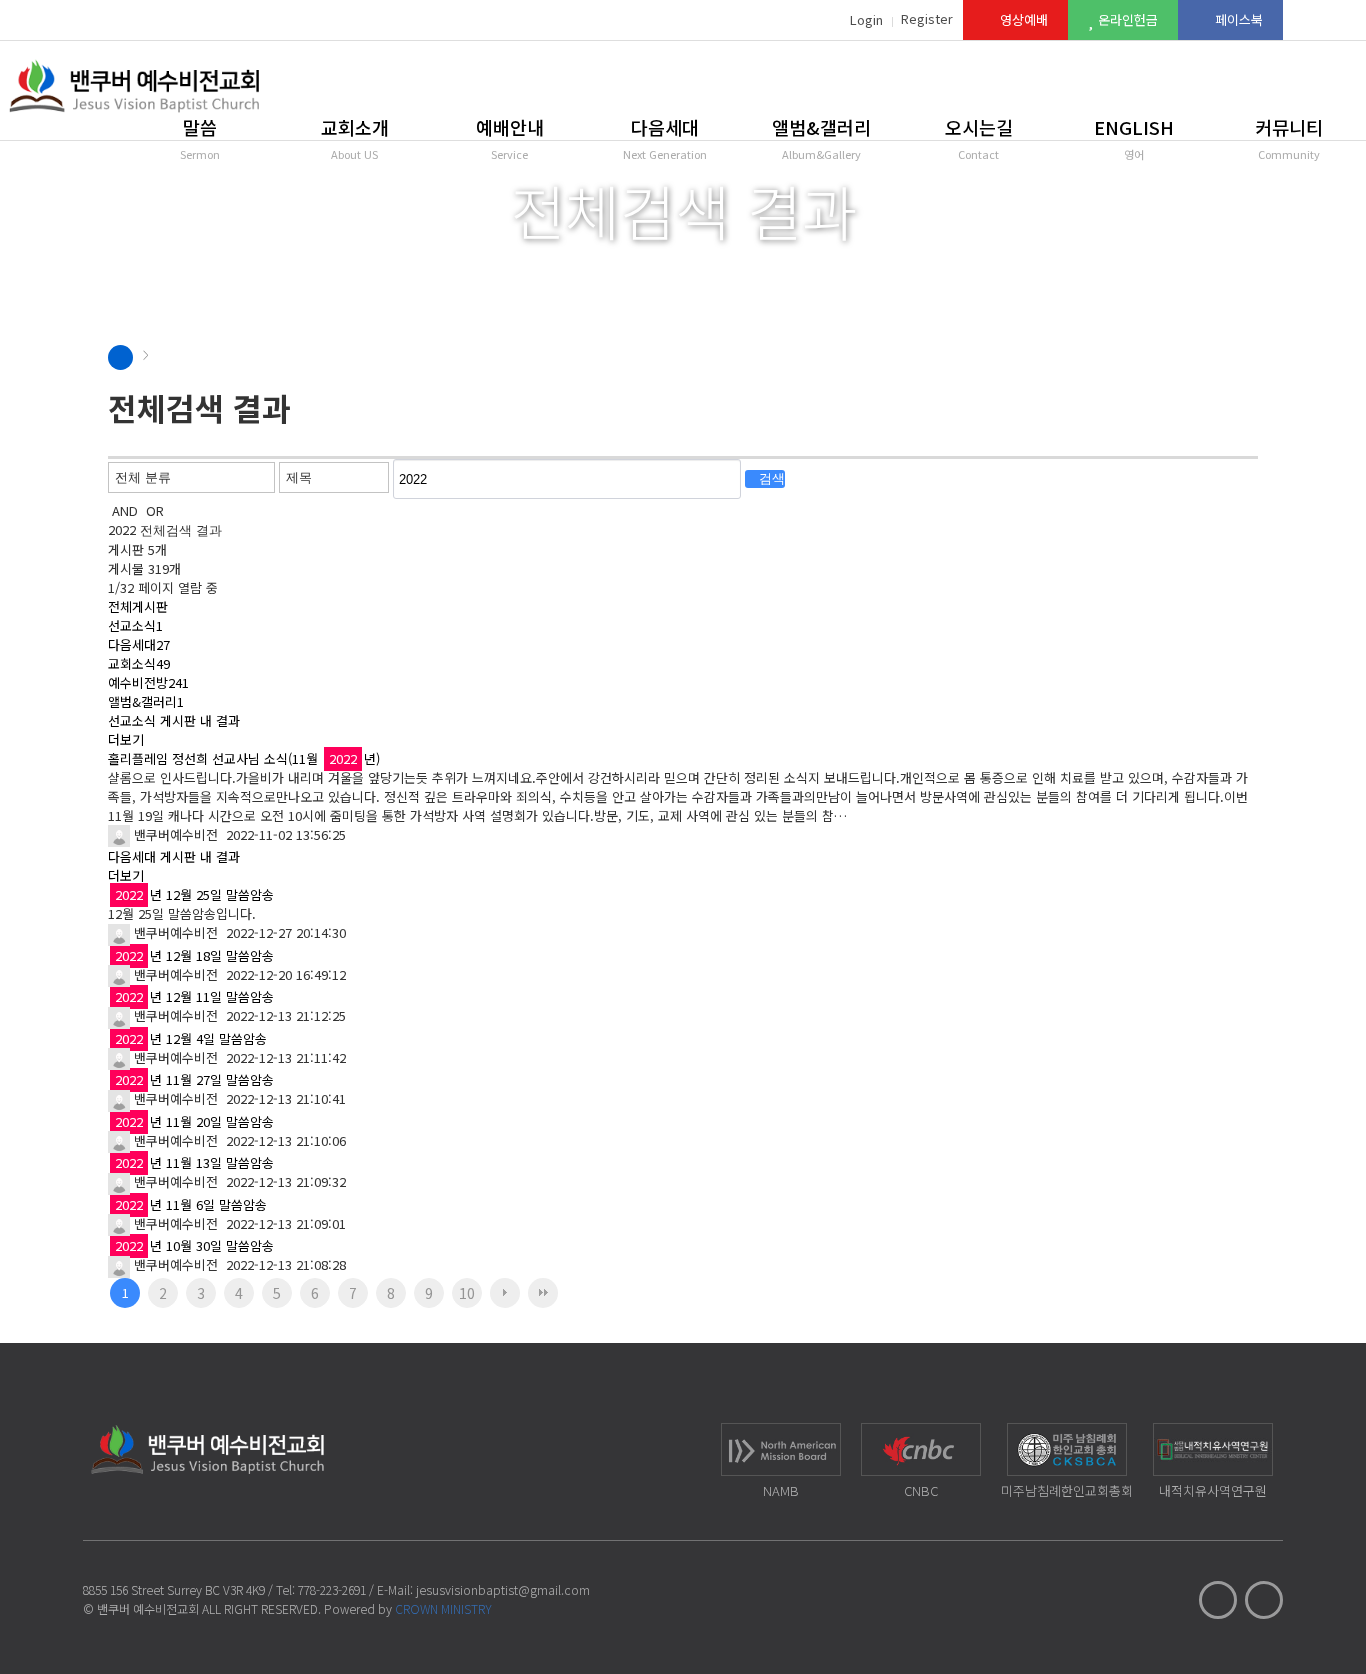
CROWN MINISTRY (443, 1608)
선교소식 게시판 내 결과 (174, 720)
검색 (770, 478)
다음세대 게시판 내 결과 (174, 856)
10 (467, 1293)
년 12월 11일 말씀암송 (194, 996)
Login (866, 19)
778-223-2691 (332, 1589)
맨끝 (543, 1293)
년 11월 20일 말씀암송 (194, 1121)
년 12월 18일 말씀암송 (194, 955)
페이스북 (1237, 19)
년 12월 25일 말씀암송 (194, 894)
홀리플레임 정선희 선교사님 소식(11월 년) (244, 758)
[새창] (389, 758)
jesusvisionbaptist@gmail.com (503, 1589)
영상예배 (1022, 19)
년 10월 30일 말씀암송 (194, 1245)
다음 (505, 1293)
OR (155, 510)
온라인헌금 (1126, 19)
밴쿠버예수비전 (174, 834)
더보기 (126, 739)
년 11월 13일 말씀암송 (194, 1162)
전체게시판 (138, 606)
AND (125, 510)
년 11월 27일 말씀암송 (194, 1079)
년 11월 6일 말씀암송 (191, 1204)
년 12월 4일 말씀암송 (191, 1038)
